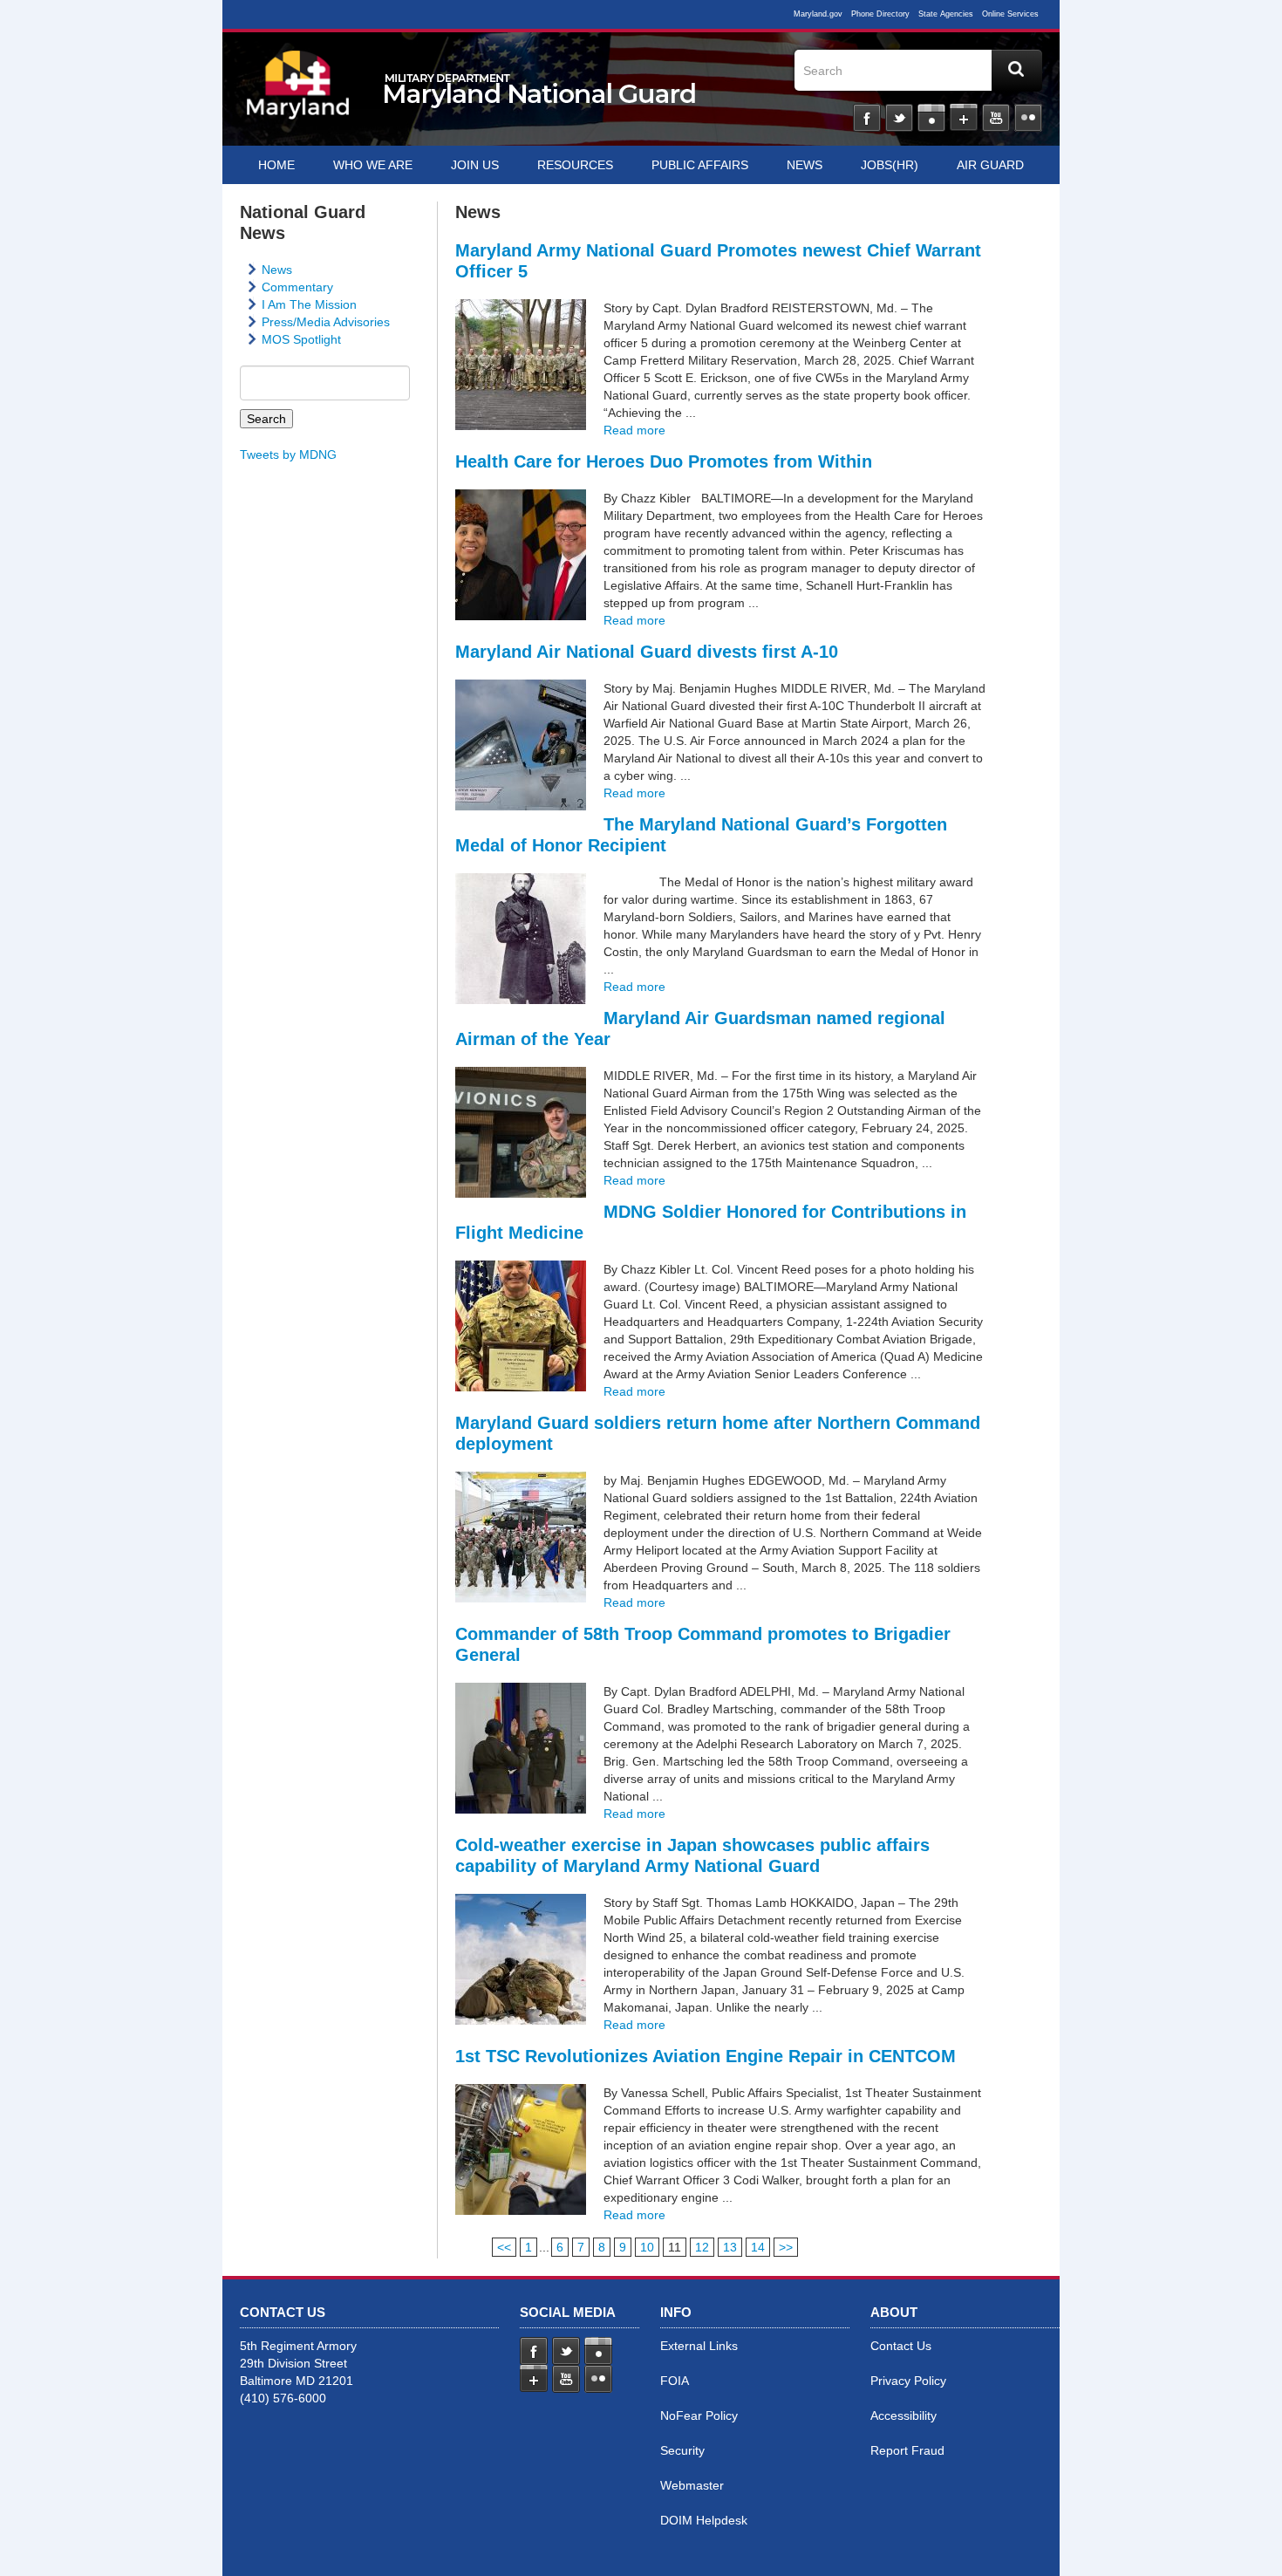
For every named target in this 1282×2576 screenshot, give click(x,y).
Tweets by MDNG (288, 454)
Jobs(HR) (890, 165)
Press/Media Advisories (326, 322)
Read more (634, 430)
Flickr (1028, 118)
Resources (575, 165)
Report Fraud (907, 2450)
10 (647, 2247)
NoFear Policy (699, 2415)
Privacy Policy (908, 2381)
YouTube (996, 118)
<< (504, 2247)
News (805, 165)
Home (276, 165)
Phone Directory (880, 14)
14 (758, 2247)
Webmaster (692, 2485)
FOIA (675, 2381)
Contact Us (901, 2346)
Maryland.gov (818, 14)
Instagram (931, 118)
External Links (699, 2346)
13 (730, 2247)
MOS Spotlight (301, 339)
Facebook (867, 118)
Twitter (899, 118)
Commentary (297, 287)
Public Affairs (700, 165)
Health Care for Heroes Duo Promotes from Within (664, 461)
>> (786, 2247)
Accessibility (904, 2415)
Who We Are (373, 165)
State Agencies (946, 14)
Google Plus (964, 118)
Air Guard (990, 165)
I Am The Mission (309, 304)
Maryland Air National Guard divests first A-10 (647, 652)
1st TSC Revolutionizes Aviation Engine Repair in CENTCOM (706, 2056)
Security (682, 2450)
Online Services (1010, 14)
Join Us (475, 165)
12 (702, 2247)
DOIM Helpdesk (704, 2520)
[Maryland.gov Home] (298, 93)
